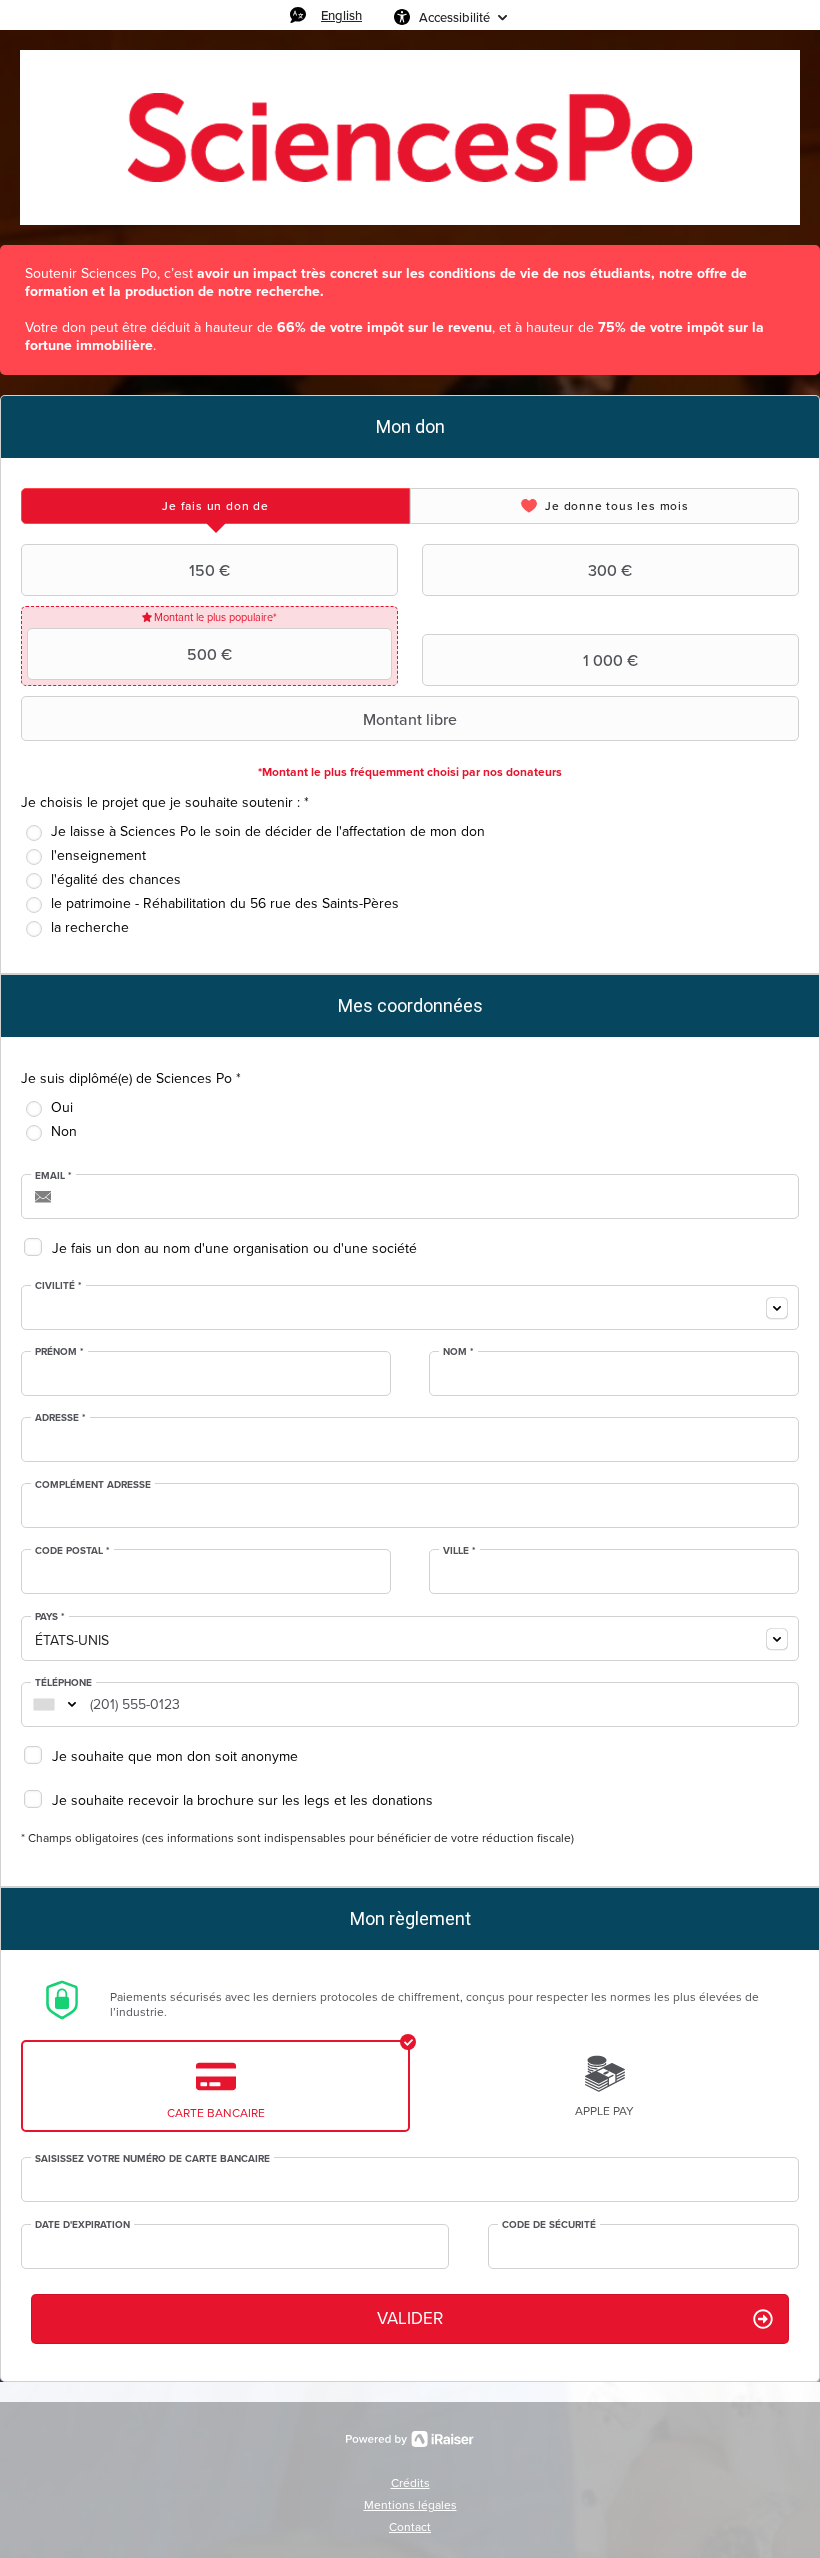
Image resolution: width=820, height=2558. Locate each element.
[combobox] (410, 1307)
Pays (50, 1617)
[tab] (215, 506)
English (341, 15)
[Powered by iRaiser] (410, 2439)
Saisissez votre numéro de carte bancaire (152, 2159)
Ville (459, 1551)
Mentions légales (410, 2505)
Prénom (59, 1352)
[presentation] (215, 506)
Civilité (58, 1286)
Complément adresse (93, 1485)
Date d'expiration (82, 2225)
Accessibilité (454, 17)
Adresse (60, 1418)
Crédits (410, 2483)
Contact (410, 2527)
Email (53, 1176)
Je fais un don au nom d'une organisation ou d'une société (234, 1248)
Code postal (72, 1551)
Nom (458, 1352)
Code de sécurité (549, 2225)
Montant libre (410, 719)
